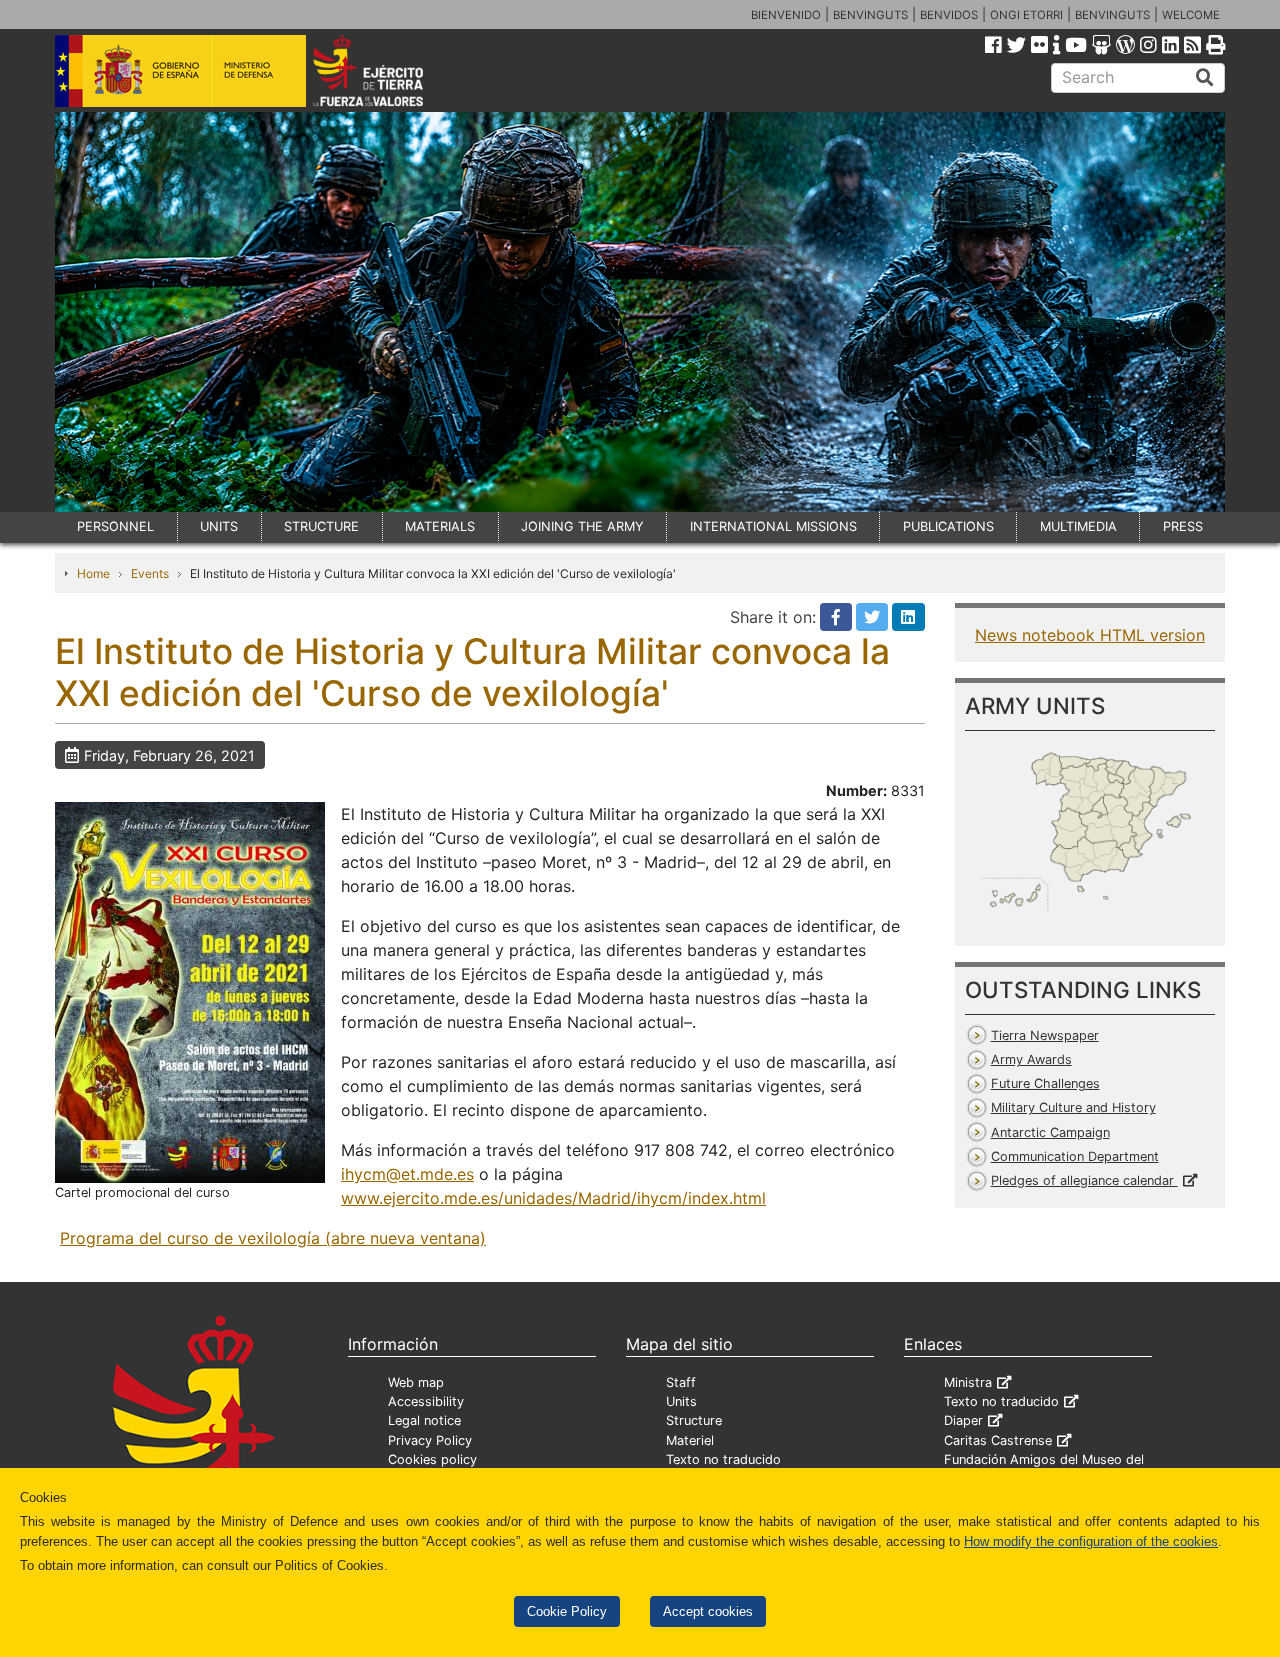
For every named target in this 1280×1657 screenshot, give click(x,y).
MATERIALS (440, 526)
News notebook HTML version (1090, 635)
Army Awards (1031, 1059)
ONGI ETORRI (1026, 15)
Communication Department (1075, 1156)
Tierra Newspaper (1045, 1035)
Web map (416, 1382)
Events (150, 573)
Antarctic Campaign (1050, 1132)
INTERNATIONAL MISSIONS (773, 526)
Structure (694, 1420)
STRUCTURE (321, 526)
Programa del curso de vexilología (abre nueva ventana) (273, 1238)
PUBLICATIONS (948, 526)
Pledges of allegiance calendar (1084, 1180)
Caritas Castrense (998, 1440)
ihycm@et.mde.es (407, 1174)
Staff (681, 1382)
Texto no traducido (723, 1459)
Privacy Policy (430, 1440)
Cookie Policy (567, 1611)
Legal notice (424, 1420)
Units (681, 1401)
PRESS (1183, 526)
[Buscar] (1205, 78)
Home (93, 573)
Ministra (968, 1382)
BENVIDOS (949, 15)
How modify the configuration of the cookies (1091, 1541)
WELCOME (1191, 15)
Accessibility (426, 1401)
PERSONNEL (115, 526)
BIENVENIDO (786, 15)
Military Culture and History (1073, 1107)
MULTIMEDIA (1078, 526)
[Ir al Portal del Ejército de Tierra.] (391, 69)
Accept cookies (708, 1611)
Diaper (963, 1420)
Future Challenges (1045, 1083)
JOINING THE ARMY (582, 526)
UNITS (219, 526)
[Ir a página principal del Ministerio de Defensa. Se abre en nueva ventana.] (180, 69)
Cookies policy (432, 1459)
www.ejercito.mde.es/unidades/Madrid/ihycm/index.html (553, 1198)
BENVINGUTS (870, 15)
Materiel (690, 1440)
